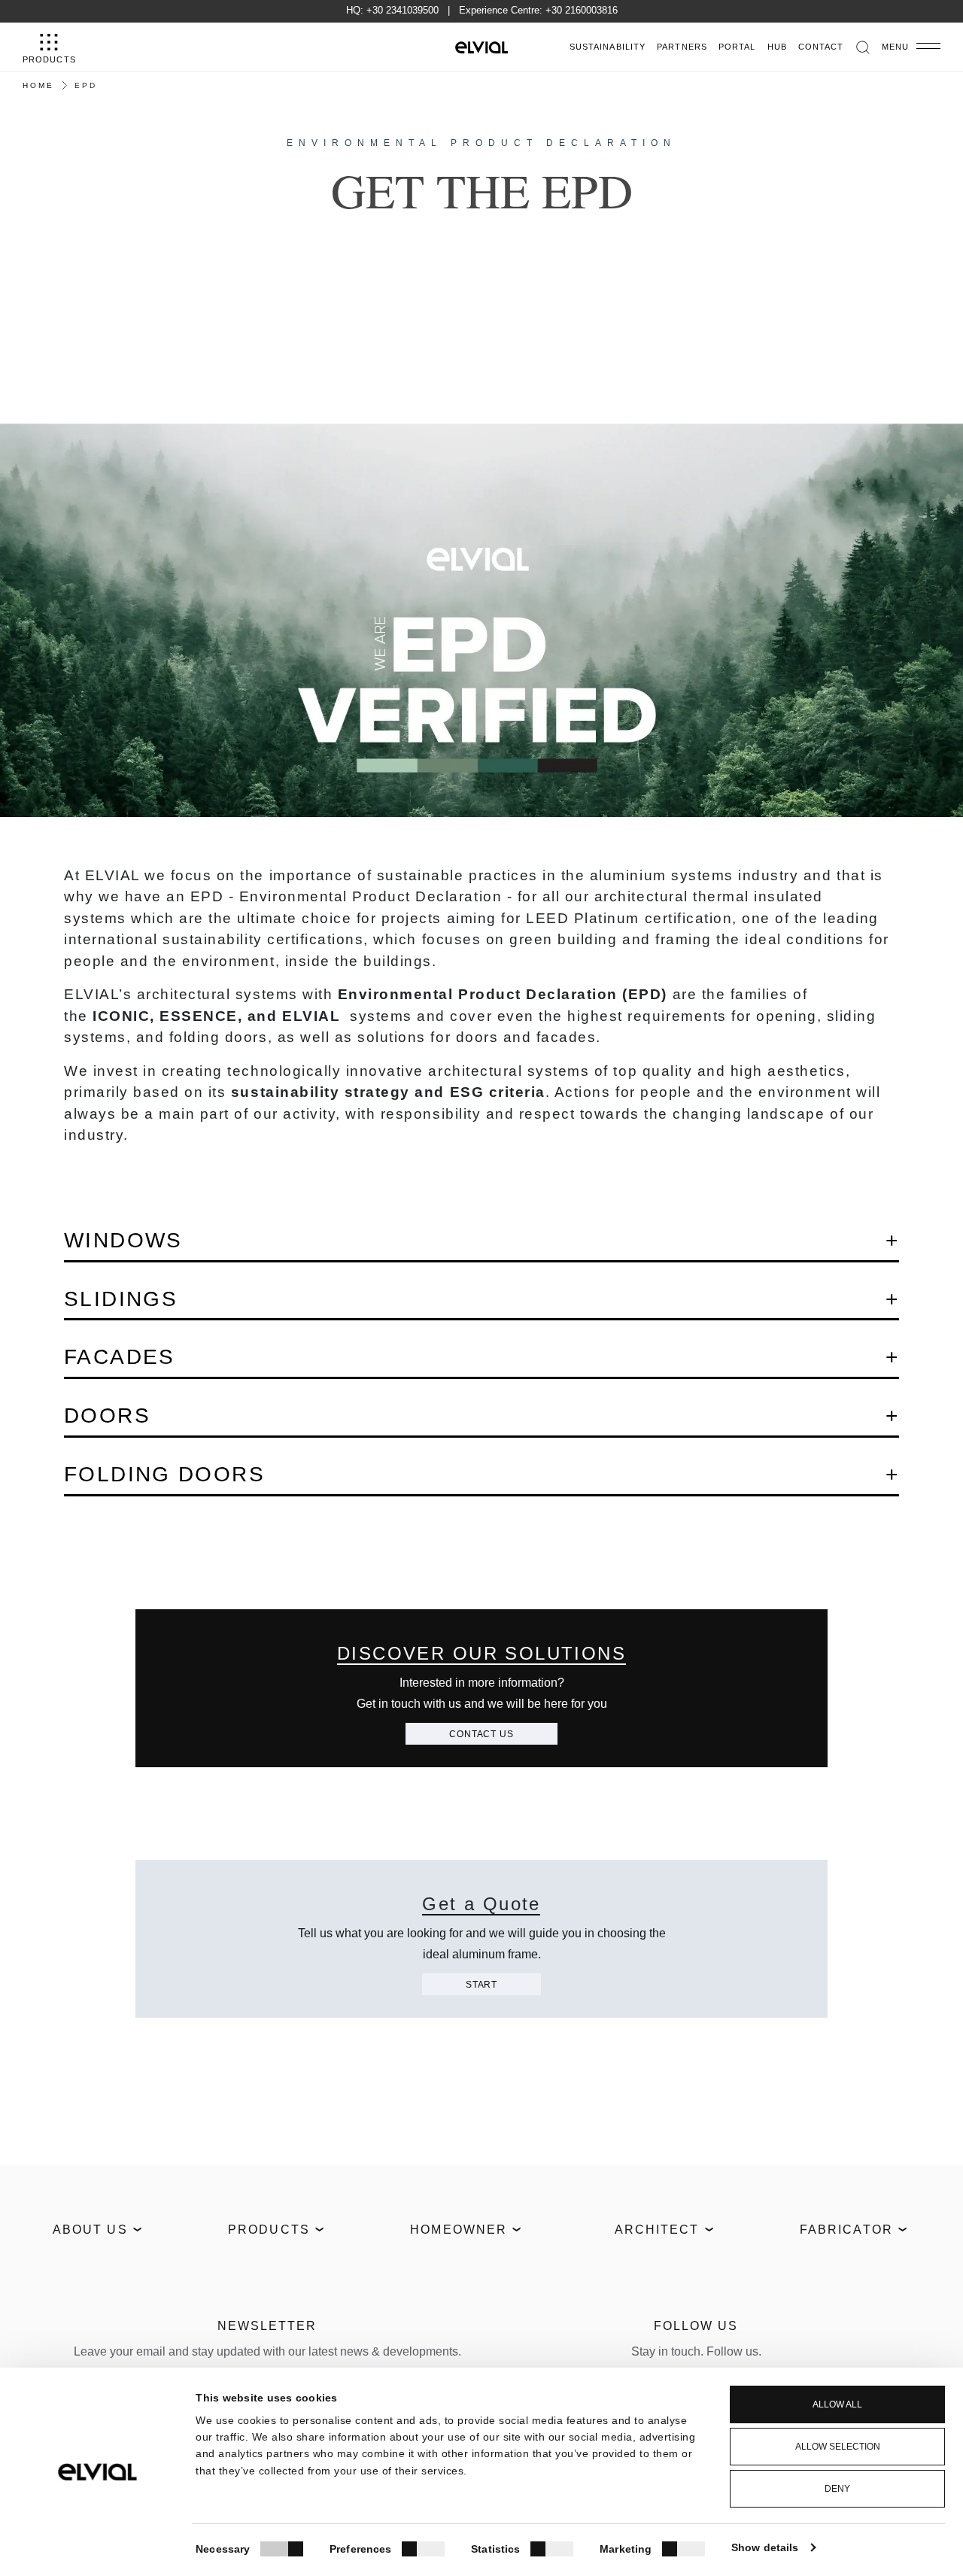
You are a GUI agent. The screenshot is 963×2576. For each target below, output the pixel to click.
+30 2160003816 (582, 10)
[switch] (423, 2549)
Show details (765, 2547)
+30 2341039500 (403, 10)
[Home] (481, 47)
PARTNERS (682, 47)
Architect (657, 2230)
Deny (837, 2489)
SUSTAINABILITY (608, 47)
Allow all (837, 2404)
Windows (123, 1240)
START (481, 1985)
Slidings (121, 1299)
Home (38, 85)
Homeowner (459, 2230)
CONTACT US (481, 1734)
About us (90, 2230)
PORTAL (737, 47)
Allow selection (838, 2447)
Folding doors (164, 1474)
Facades (120, 1357)
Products (269, 2230)
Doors (107, 1416)
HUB (777, 47)
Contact (821, 47)
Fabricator (846, 2230)
